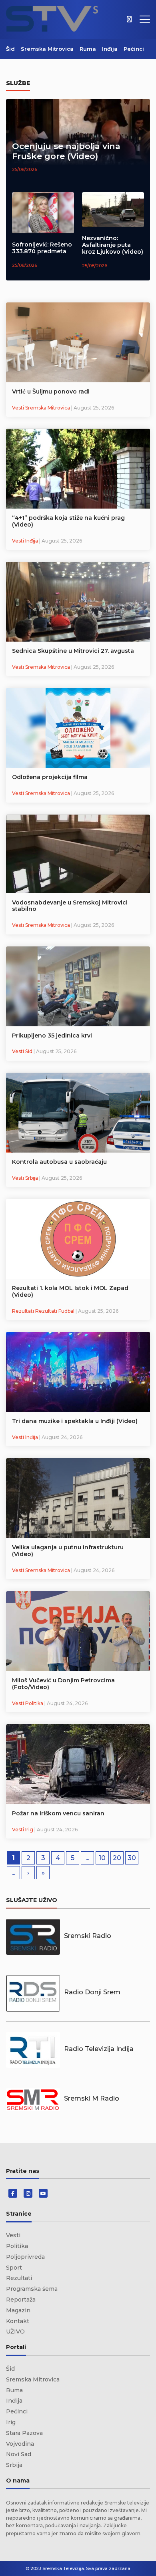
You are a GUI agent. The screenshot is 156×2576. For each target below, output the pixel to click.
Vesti (13, 2235)
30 (132, 1858)
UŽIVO (15, 2332)
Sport (14, 2268)
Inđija (110, 49)
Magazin (18, 2310)
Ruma (88, 49)
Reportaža (21, 2300)
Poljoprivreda (25, 2257)
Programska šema (32, 2289)
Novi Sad (19, 2454)
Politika (17, 2246)
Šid (10, 49)
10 (102, 1858)
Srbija (14, 2465)
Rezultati (19, 2278)
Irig (11, 2422)
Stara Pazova (24, 2433)
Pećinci (134, 49)
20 (117, 1858)
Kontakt (18, 2321)
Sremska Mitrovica (47, 49)
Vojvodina (20, 2444)
